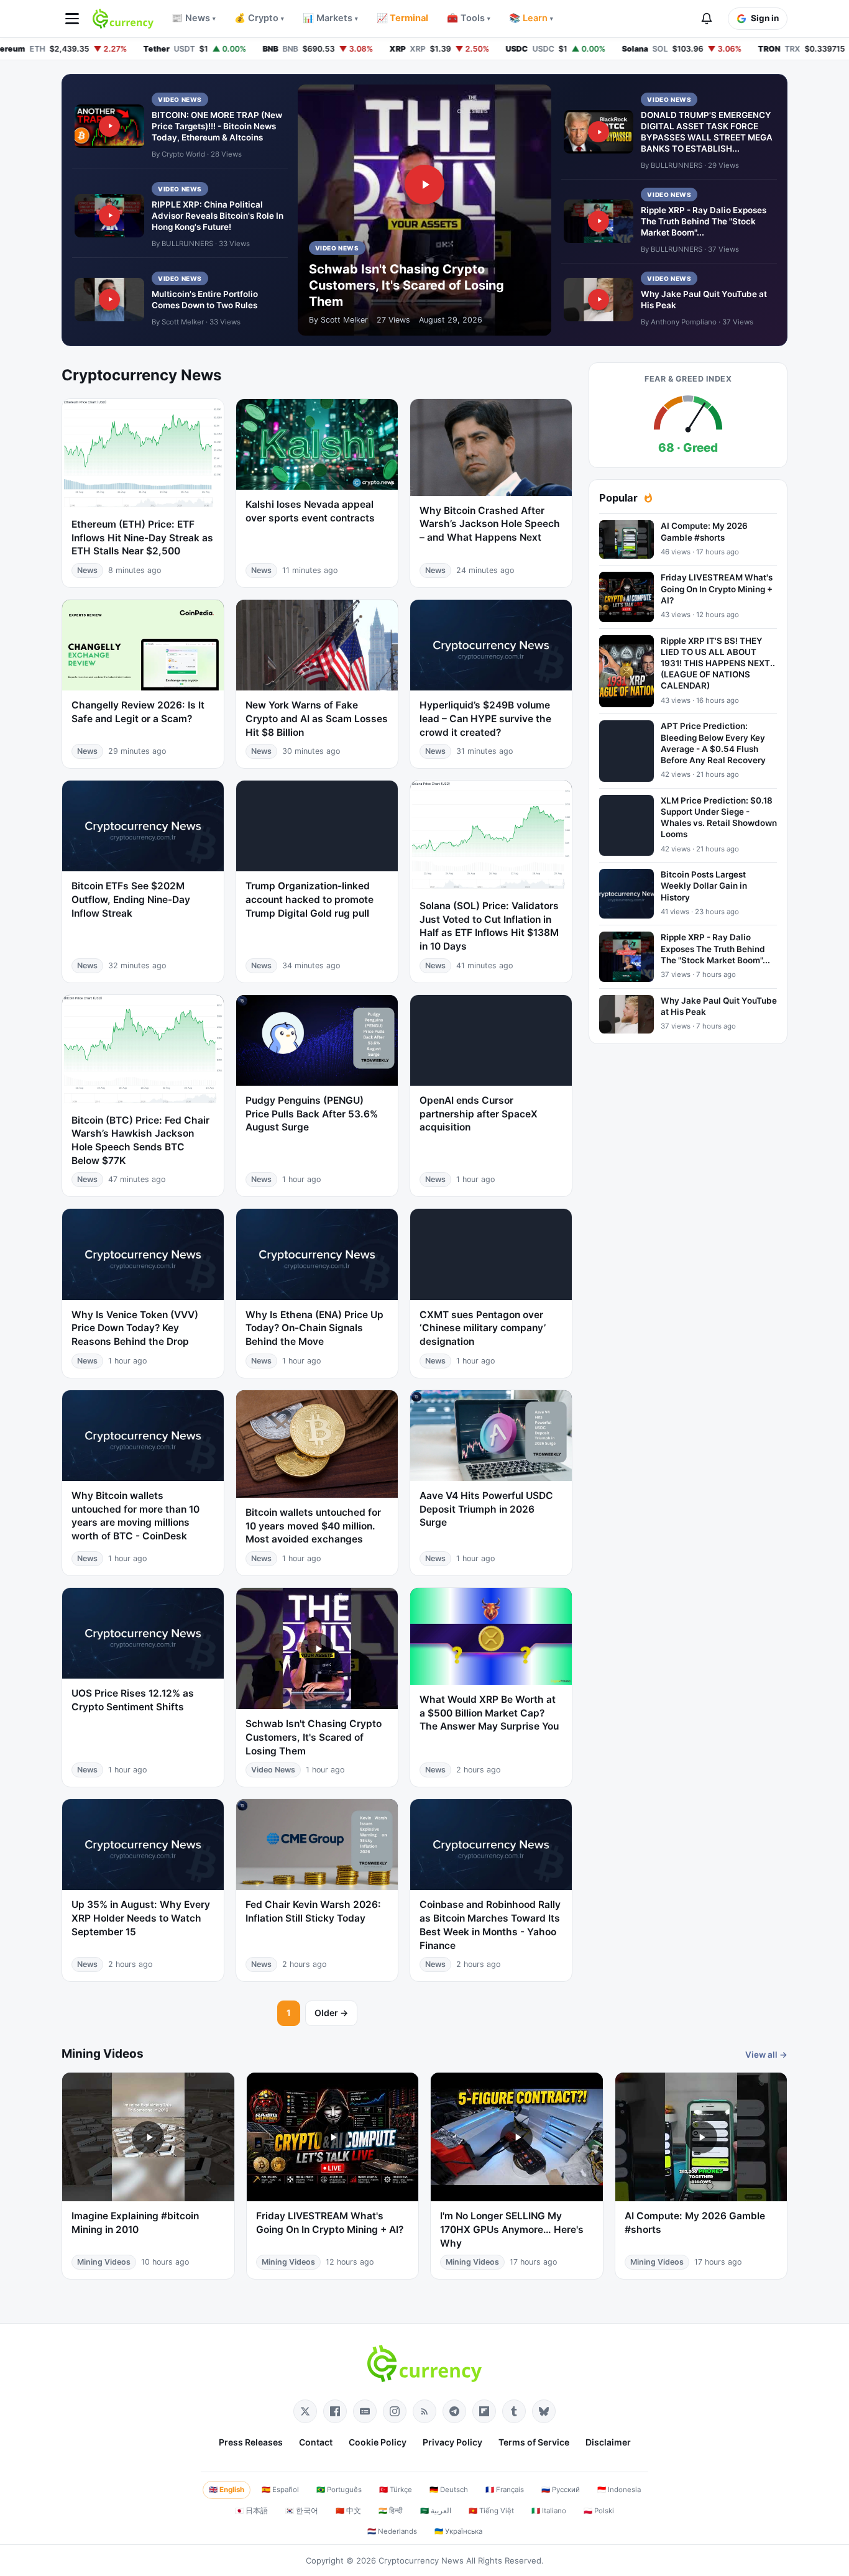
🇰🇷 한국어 (302, 2511)
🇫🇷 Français (505, 2490)
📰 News (194, 18)
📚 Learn (531, 18)
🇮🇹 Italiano (549, 2511)
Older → (331, 2013)
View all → (766, 2055)
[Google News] (365, 2411)
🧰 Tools (469, 18)
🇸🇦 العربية (436, 2511)
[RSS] (424, 2411)
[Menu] (72, 19)
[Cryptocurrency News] (123, 19)
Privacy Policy (452, 2442)
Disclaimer (608, 2442)
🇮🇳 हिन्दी (391, 2511)
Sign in (765, 18)
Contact (316, 2442)
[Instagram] (395, 2411)
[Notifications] (707, 19)
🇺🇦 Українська (458, 2531)
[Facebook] (335, 2411)
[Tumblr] (514, 2411)
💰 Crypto (259, 18)
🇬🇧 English (227, 2490)
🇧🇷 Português (339, 2490)
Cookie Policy (378, 2442)
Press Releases (251, 2442)
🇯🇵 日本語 (251, 2511)
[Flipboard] (484, 2411)
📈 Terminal (402, 18)
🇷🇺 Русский (561, 2490)
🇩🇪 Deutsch (449, 2490)
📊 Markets (330, 18)
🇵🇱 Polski (599, 2511)
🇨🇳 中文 (348, 2511)
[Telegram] (454, 2411)
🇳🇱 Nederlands (392, 2531)
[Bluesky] (544, 2411)
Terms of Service (534, 2442)
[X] (305, 2411)
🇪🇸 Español (280, 2490)
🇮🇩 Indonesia (619, 2490)
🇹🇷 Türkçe (396, 2490)
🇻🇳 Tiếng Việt (491, 2511)
